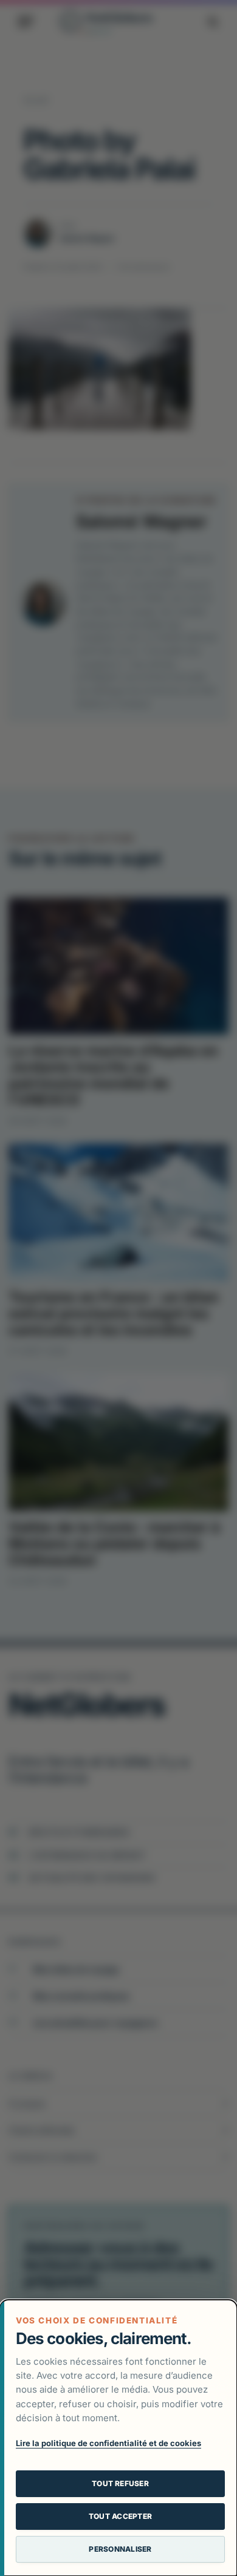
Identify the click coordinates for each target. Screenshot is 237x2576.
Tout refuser (120, 2483)
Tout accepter (120, 2516)
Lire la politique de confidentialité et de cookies (108, 2443)
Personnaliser (120, 2549)
